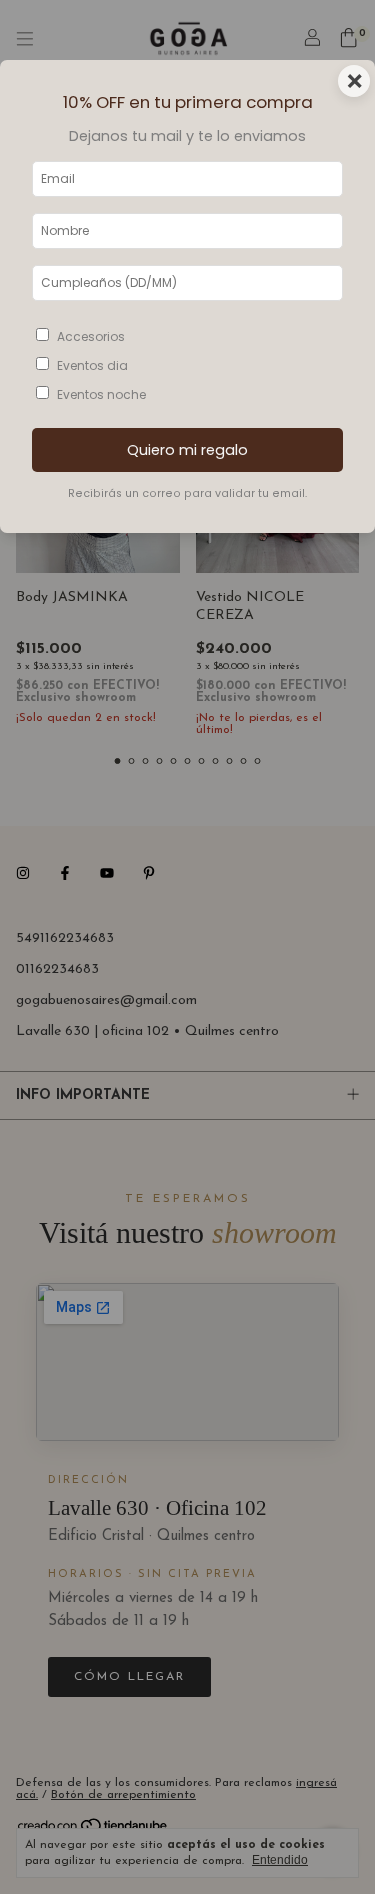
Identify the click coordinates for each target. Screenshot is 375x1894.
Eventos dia (92, 365)
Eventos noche (101, 394)
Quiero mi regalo (187, 450)
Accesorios (91, 336)
